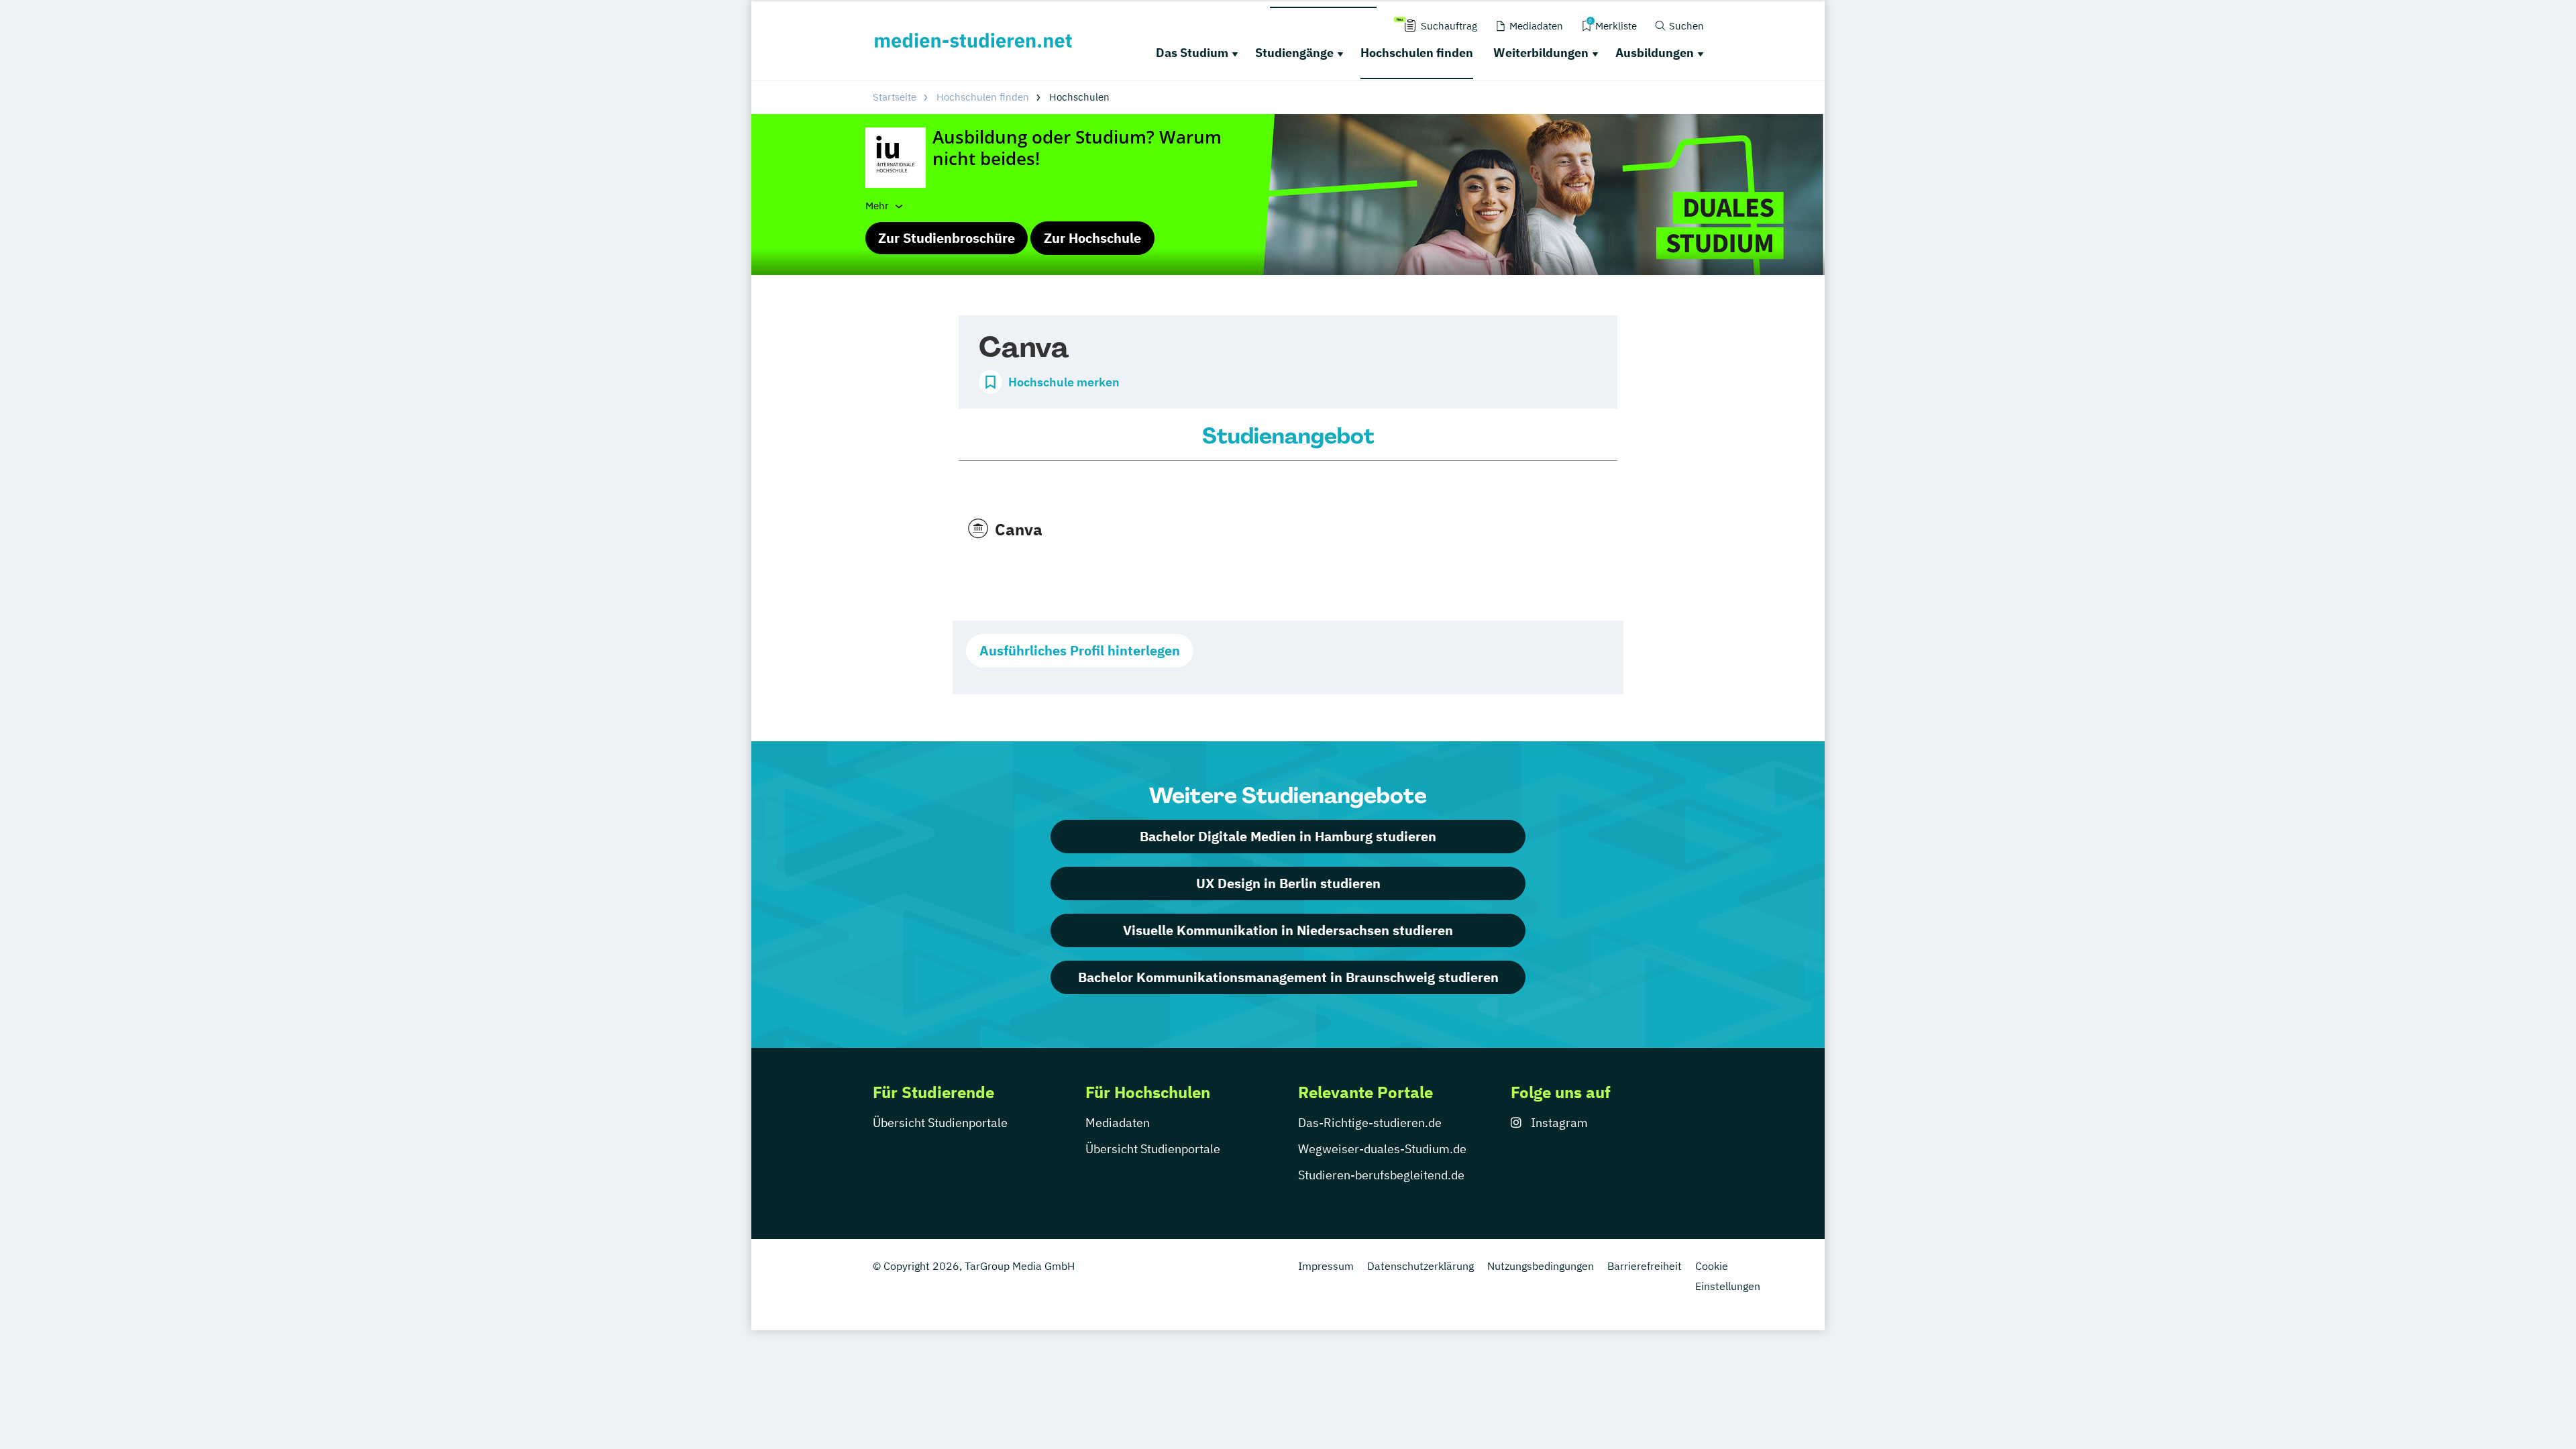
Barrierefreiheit (1645, 1266)
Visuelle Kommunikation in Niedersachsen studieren (1288, 930)
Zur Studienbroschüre (947, 238)
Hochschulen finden (1417, 53)
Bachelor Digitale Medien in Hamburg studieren (1288, 836)
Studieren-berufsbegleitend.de (1381, 1175)
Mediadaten (1118, 1123)
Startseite (895, 97)
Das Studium (1192, 53)
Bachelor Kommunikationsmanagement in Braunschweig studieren (1288, 977)
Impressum (1326, 1266)
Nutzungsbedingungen (1541, 1266)
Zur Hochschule (1092, 238)
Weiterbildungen (1541, 53)
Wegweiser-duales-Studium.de (1382, 1149)
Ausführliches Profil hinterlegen (1080, 650)
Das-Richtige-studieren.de (1370, 1123)
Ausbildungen (1655, 53)
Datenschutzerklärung (1420, 1266)
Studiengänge (1294, 53)
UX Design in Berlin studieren (1288, 883)
